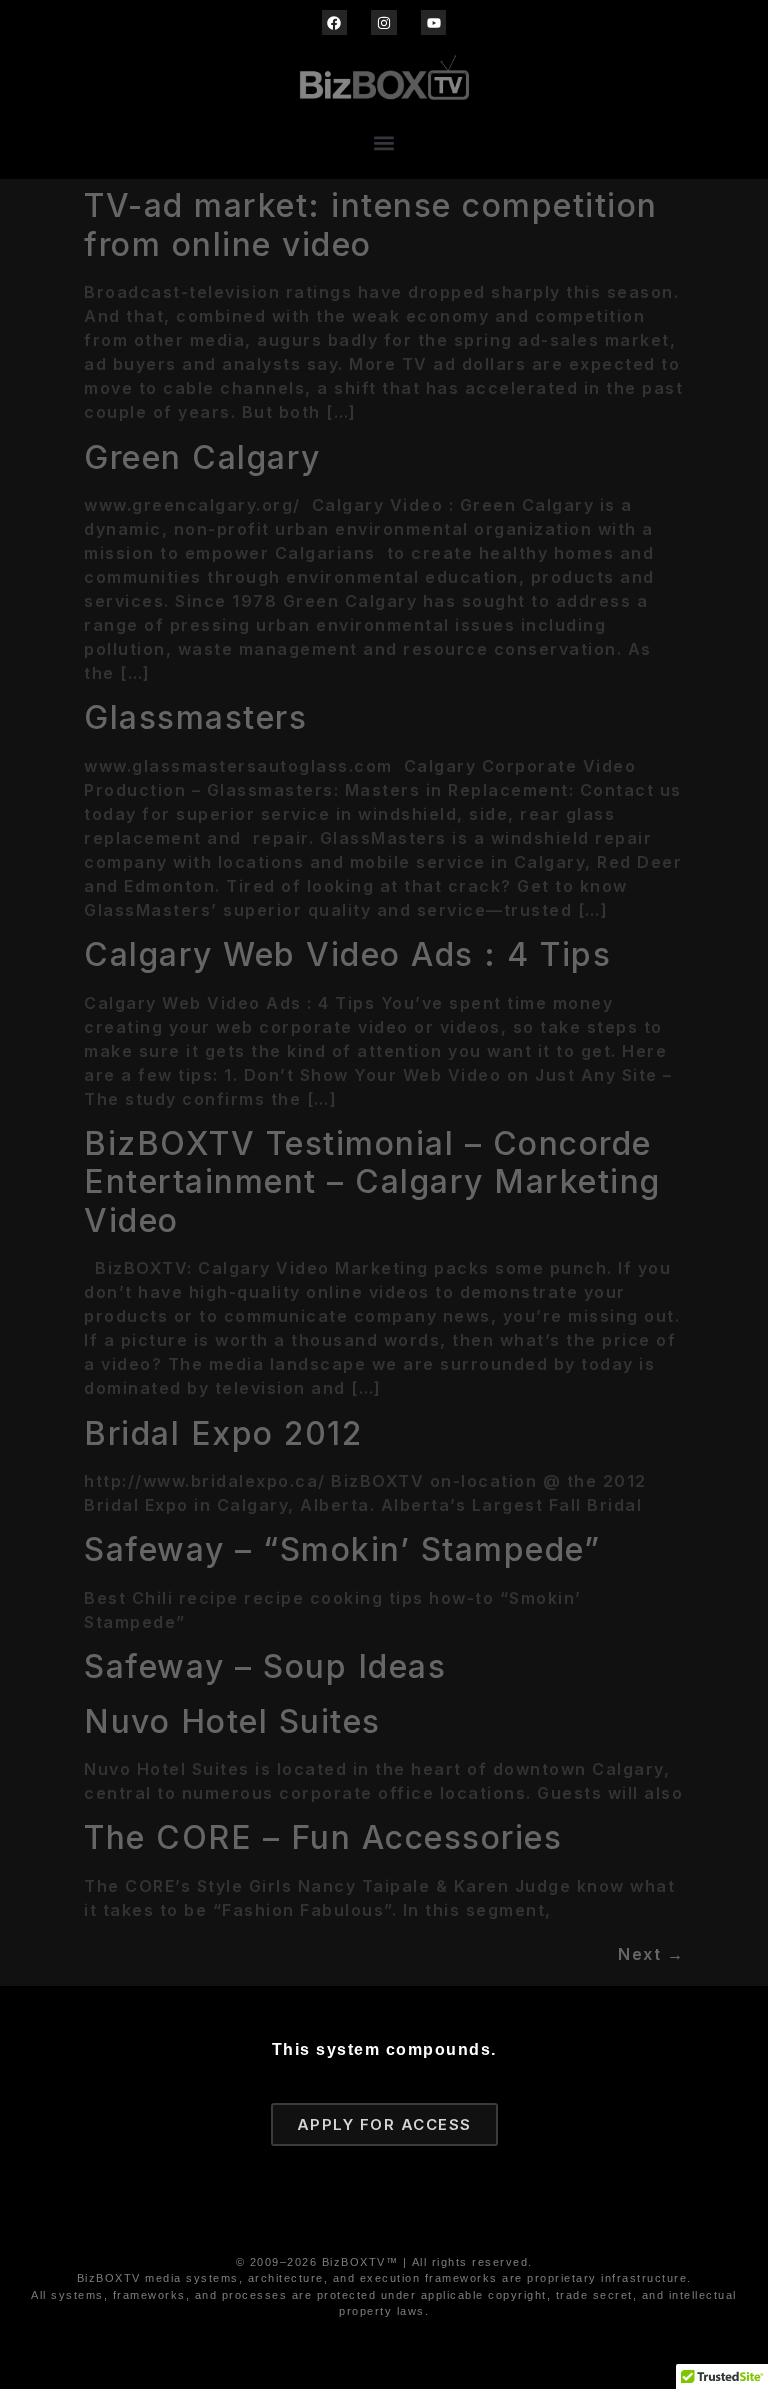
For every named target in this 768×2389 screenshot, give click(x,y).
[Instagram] (383, 22)
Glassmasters (195, 717)
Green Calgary (202, 457)
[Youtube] (433, 22)
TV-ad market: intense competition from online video (371, 224)
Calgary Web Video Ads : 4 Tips (347, 954)
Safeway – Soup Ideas (265, 1666)
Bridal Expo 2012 (223, 1433)
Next (651, 1954)
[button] (384, 142)
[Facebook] (334, 22)
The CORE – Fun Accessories (323, 1837)
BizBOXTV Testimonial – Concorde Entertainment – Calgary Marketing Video (372, 1182)
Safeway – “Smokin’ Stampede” (342, 1549)
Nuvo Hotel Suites (232, 1721)
